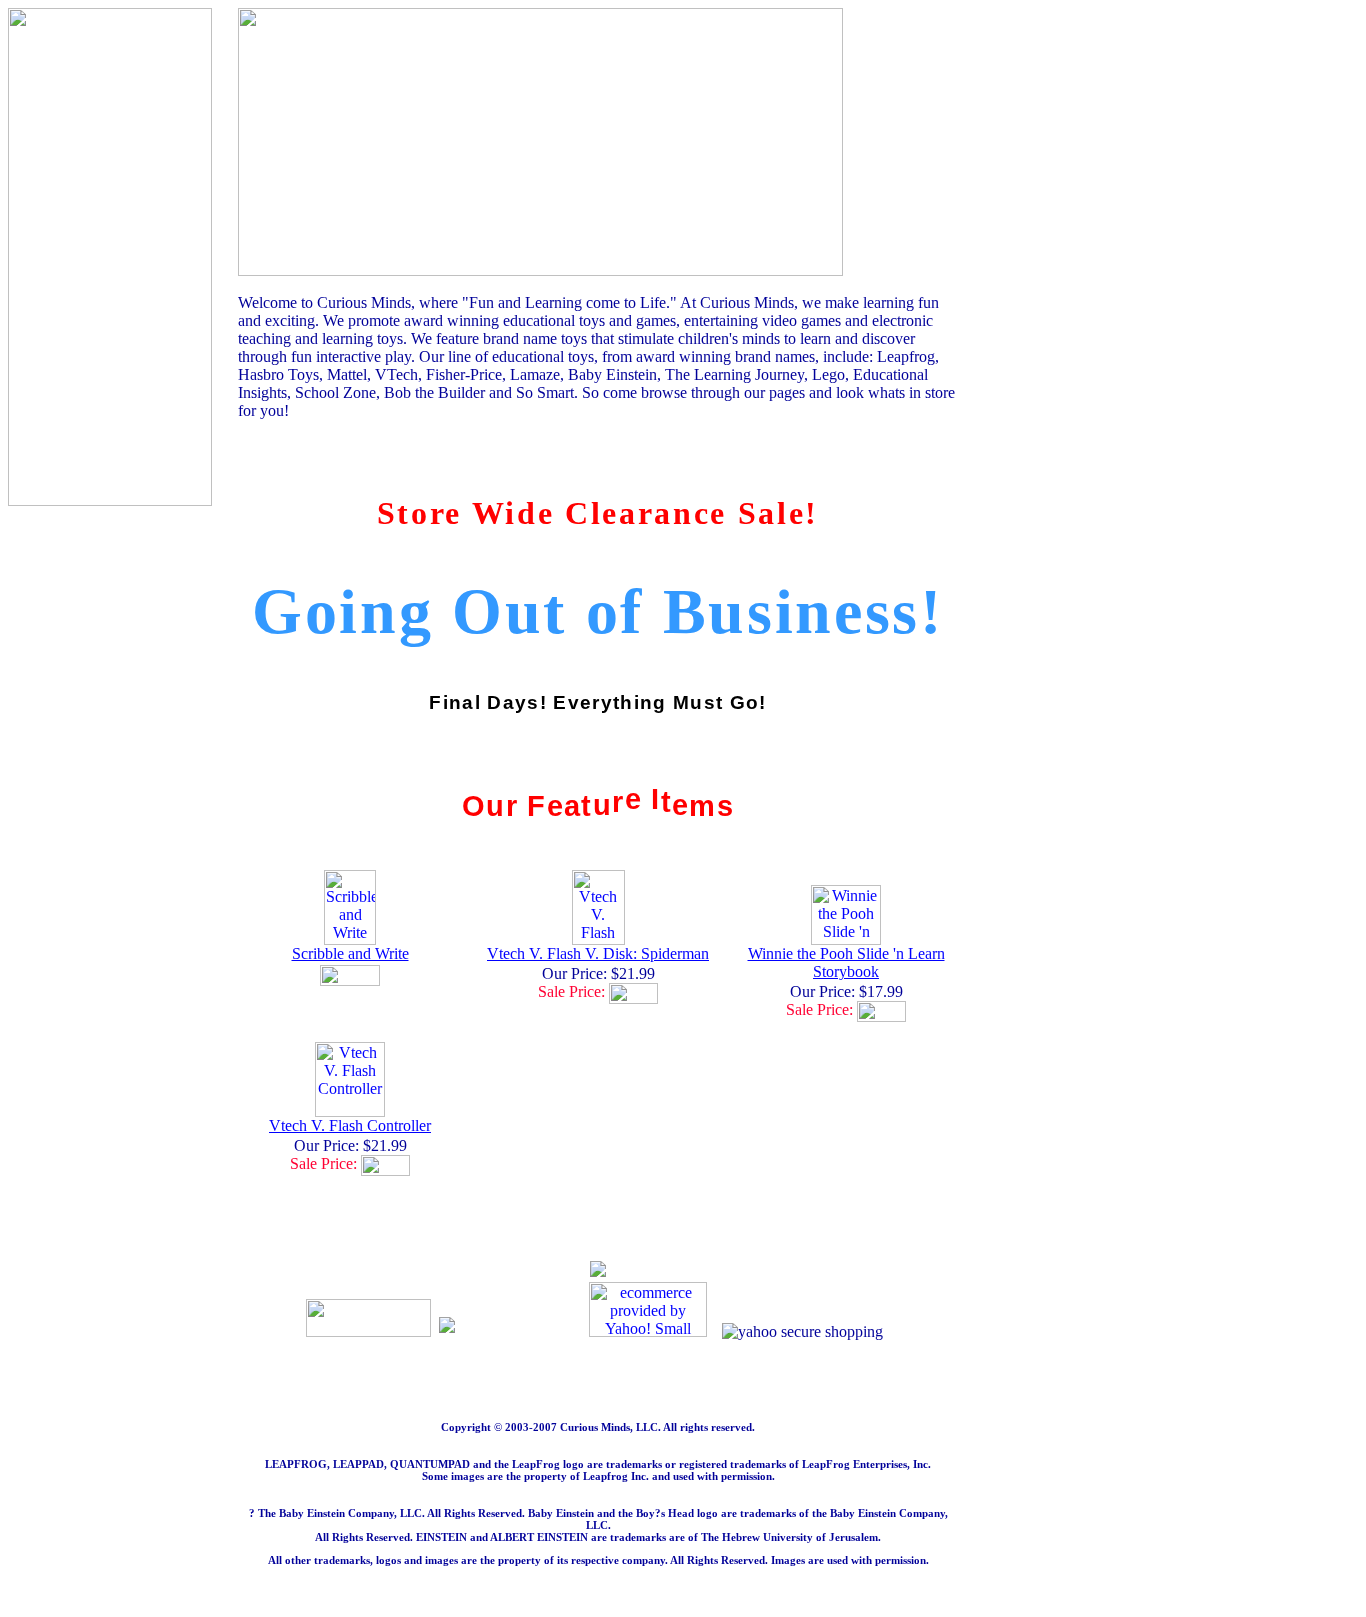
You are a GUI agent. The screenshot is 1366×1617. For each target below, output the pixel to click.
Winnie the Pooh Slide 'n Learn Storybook (846, 962)
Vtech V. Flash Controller (350, 1125)
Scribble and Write (350, 953)
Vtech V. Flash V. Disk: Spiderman (598, 953)
